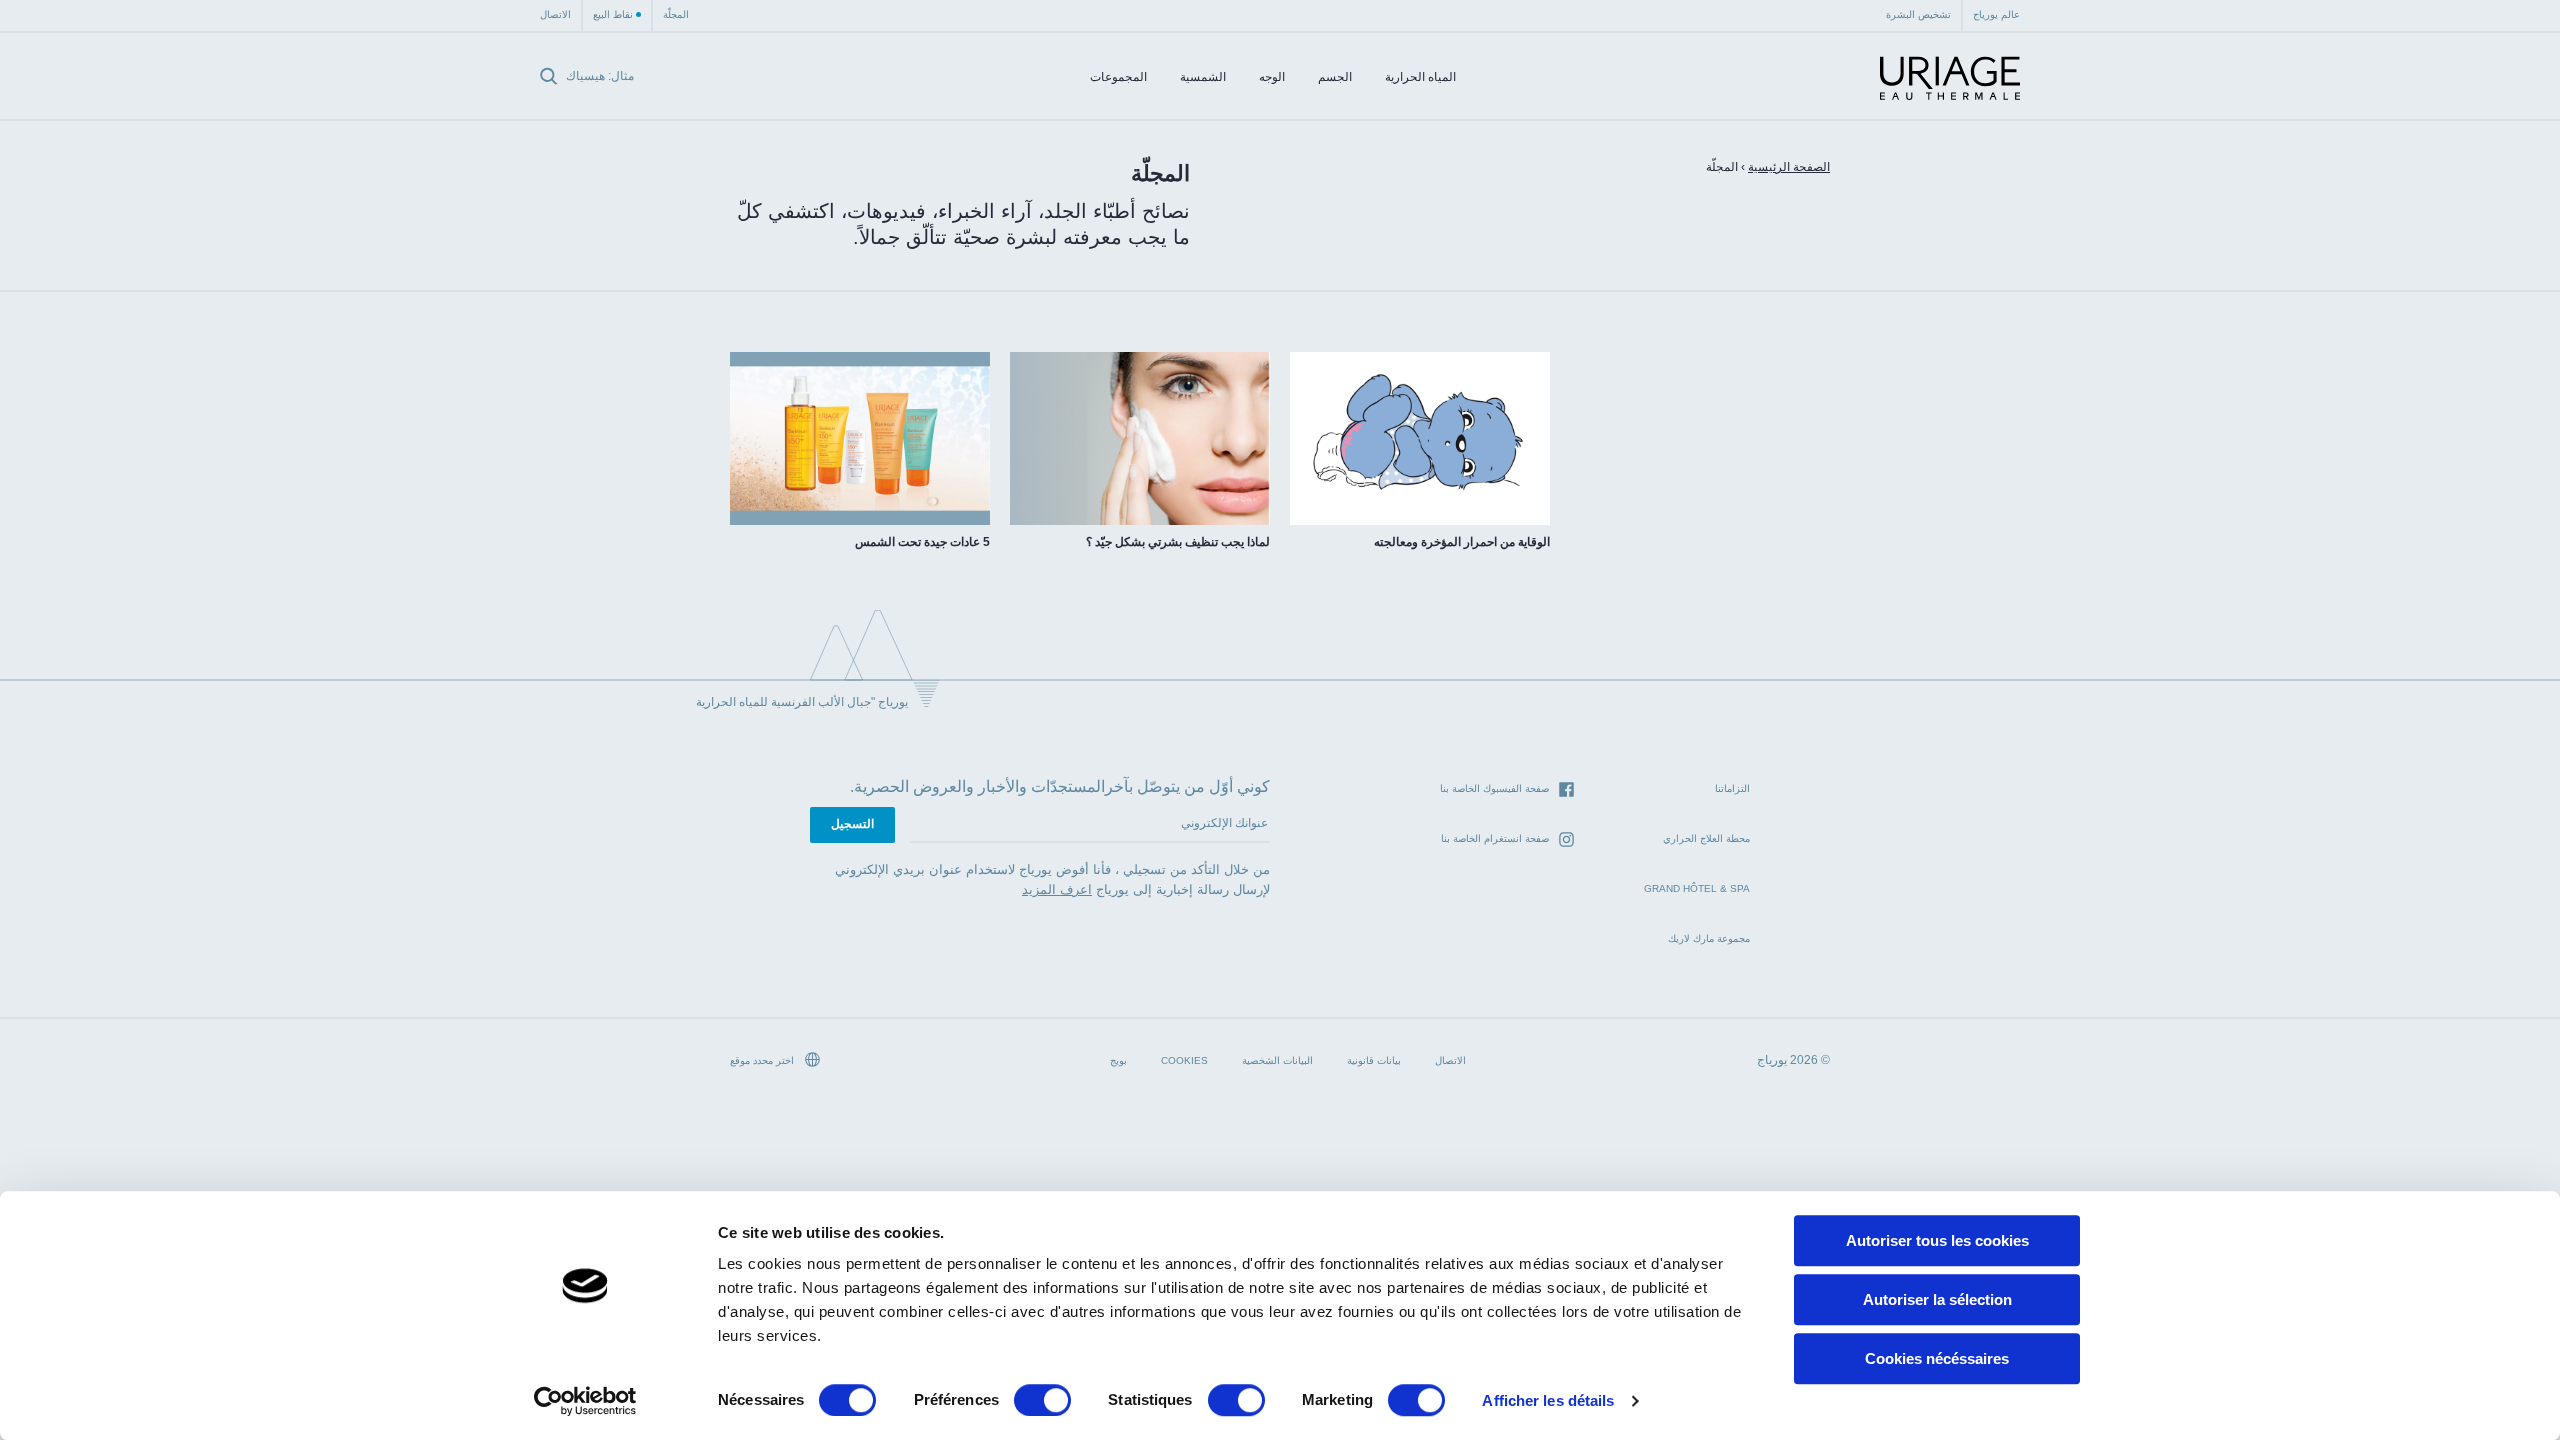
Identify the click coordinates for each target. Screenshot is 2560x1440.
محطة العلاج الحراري (1706, 838)
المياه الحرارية (1420, 77)
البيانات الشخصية (1277, 1060)
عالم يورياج (1996, 14)
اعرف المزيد (1057, 889)
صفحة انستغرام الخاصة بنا (1495, 838)
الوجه (1272, 77)
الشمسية (1203, 77)
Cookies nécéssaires (1937, 1358)
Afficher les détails (1548, 1400)
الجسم (1335, 77)
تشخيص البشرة (1918, 14)
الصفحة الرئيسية (1789, 167)
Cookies (1184, 1060)
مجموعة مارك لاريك (1709, 938)
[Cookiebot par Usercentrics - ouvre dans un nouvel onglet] (585, 1401)
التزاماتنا (1732, 788)
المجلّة (676, 14)
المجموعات (1118, 77)
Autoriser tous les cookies (1937, 1240)
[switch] (1042, 1400)
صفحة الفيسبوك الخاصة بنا (1494, 788)
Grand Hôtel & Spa (1697, 888)
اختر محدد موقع (763, 1060)
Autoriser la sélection (1937, 1299)
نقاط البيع (613, 14)
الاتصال (555, 14)
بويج (1118, 1060)
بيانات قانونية (1374, 1060)
